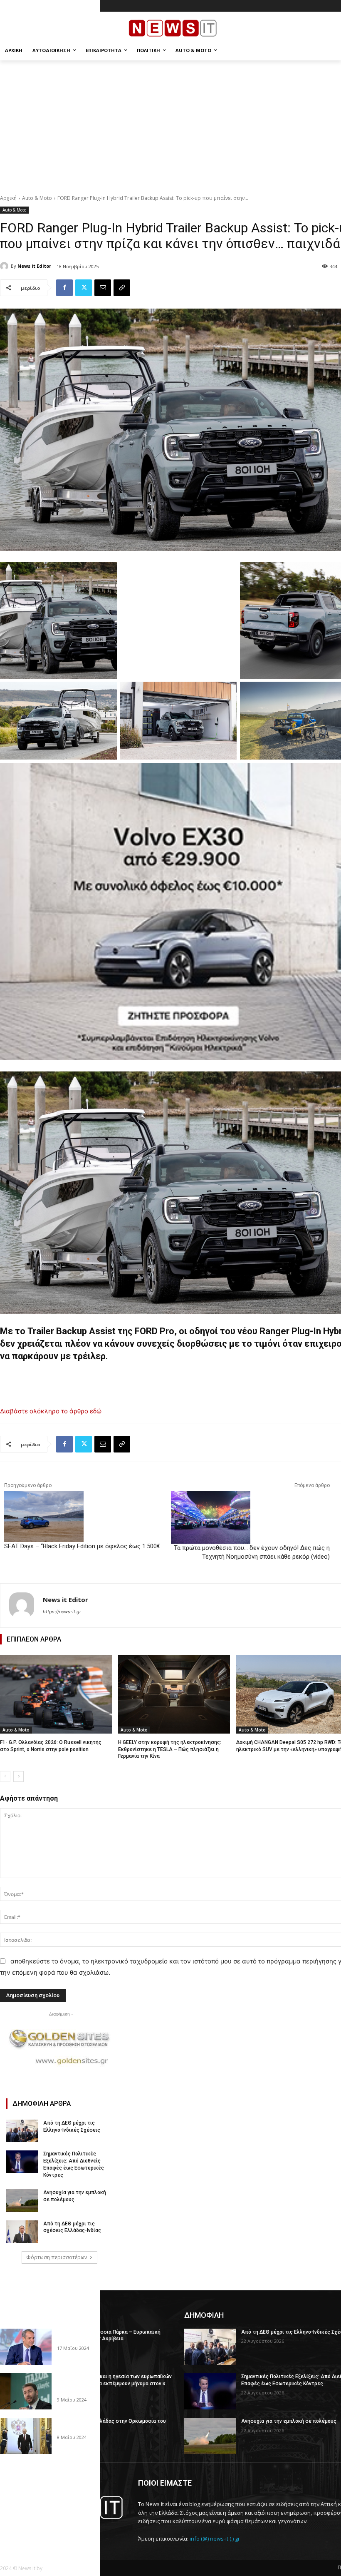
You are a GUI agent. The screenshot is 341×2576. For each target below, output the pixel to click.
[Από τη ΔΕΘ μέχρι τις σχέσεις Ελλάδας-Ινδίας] (22, 2232)
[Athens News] (63, 2508)
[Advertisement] (170, 123)
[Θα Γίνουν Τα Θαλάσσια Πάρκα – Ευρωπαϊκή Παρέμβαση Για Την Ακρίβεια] (26, 2347)
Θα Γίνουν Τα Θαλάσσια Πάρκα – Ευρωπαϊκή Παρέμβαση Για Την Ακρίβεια (109, 2336)
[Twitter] (84, 288)
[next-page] (19, 1776)
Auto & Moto (37, 198)
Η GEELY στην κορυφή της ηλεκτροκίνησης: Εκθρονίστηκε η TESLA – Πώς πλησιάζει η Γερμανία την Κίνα (170, 1749)
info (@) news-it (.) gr (215, 2539)
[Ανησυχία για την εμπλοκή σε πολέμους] (22, 2200)
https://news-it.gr (62, 1612)
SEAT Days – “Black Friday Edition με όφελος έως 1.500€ (82, 1546)
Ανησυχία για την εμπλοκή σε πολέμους (289, 2421)
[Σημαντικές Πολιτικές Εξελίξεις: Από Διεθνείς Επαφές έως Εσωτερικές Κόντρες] (22, 2162)
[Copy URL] (122, 288)
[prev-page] (5, 1776)
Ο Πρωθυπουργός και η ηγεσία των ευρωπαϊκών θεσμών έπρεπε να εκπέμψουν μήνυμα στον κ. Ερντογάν (114, 2384)
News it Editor (34, 266)
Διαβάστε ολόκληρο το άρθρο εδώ (51, 1411)
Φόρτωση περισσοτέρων (57, 2257)
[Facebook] (64, 288)
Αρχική (8, 198)
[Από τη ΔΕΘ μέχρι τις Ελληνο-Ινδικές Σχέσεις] (22, 2131)
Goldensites (58, 2568)
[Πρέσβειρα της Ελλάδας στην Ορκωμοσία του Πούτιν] (26, 2436)
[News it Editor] (5, 266)
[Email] (103, 288)
